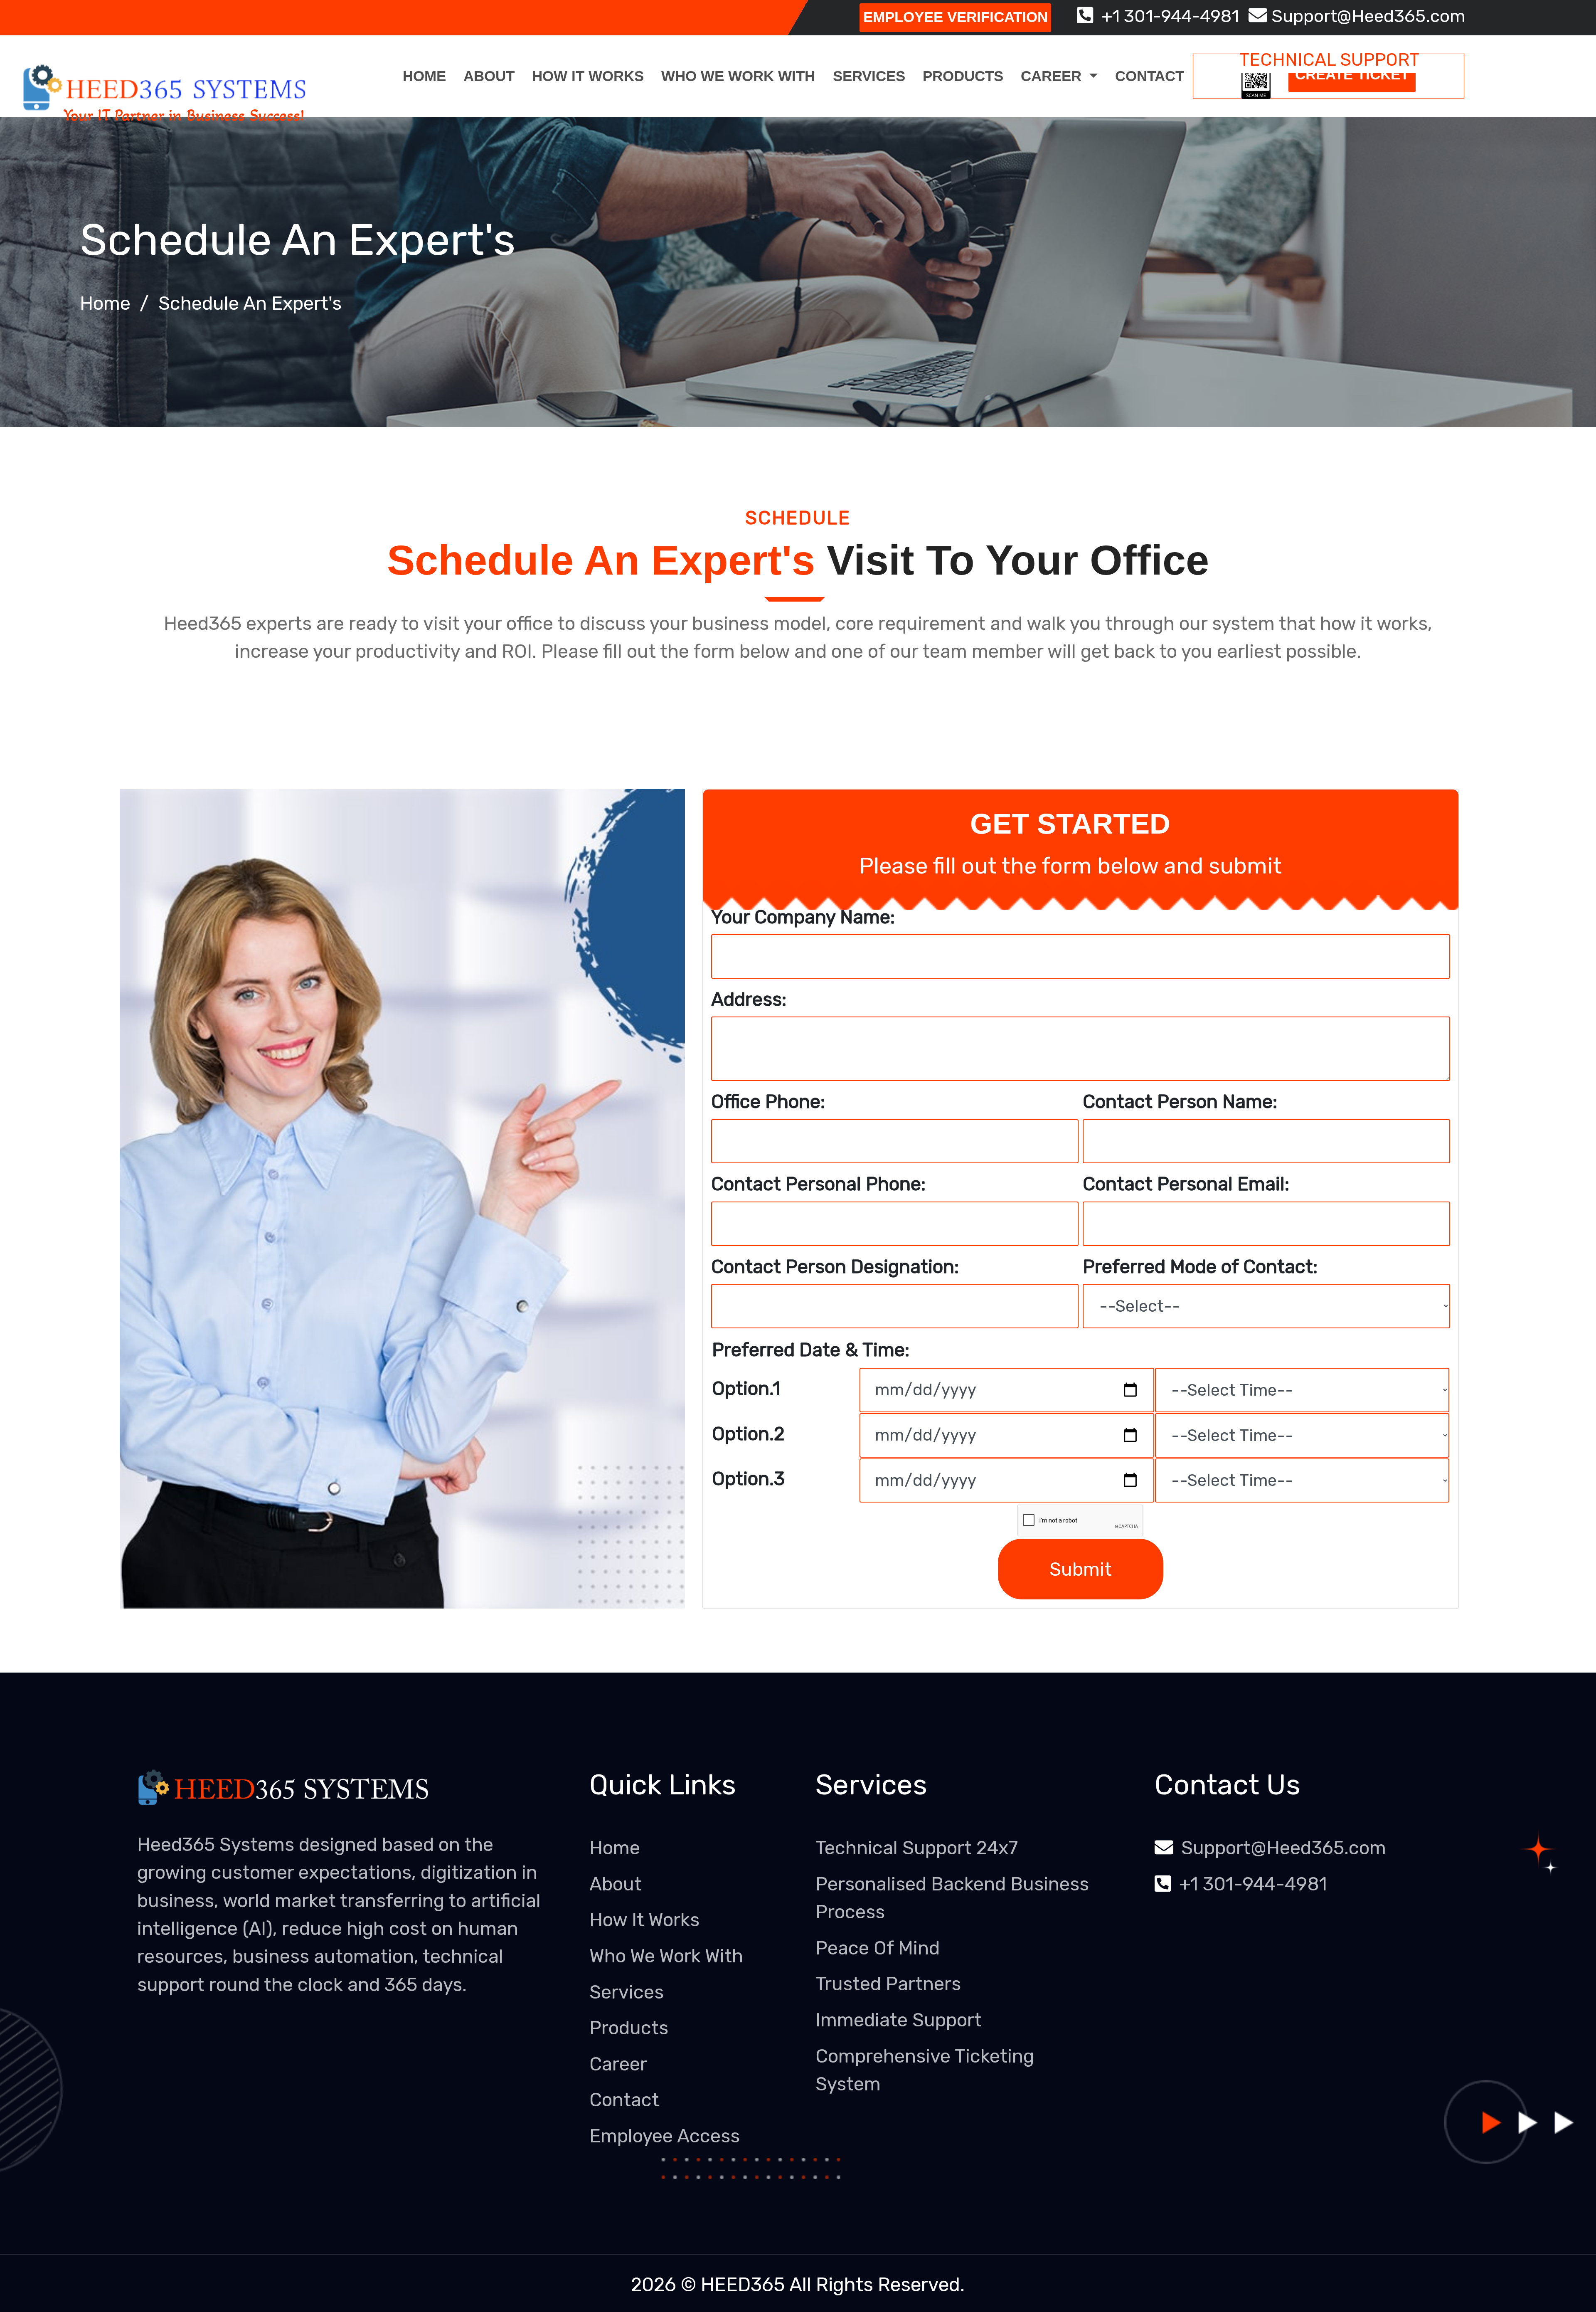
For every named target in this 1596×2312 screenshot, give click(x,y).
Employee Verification (956, 17)
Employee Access (665, 2136)
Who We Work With (666, 1956)
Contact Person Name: (1180, 1102)
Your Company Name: (803, 917)
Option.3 (748, 1479)
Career (618, 2064)
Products (629, 2028)
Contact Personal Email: (1186, 1184)
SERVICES (869, 76)
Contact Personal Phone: (818, 1184)
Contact (624, 2100)
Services (627, 1992)
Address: (749, 999)
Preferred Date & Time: (811, 1350)
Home (424, 76)
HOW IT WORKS (588, 76)
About (489, 76)
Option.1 (746, 1388)
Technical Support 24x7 (917, 1848)
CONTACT (1150, 76)
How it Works (644, 1920)
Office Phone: (768, 1102)
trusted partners (888, 1984)
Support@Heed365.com (1366, 16)
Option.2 (748, 1434)
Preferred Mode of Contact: (1200, 1267)
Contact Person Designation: (835, 1267)
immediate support (899, 2020)
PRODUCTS (963, 76)
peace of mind (878, 1948)
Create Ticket (1352, 74)
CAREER (1053, 76)
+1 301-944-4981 (1166, 16)
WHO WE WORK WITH (738, 76)
